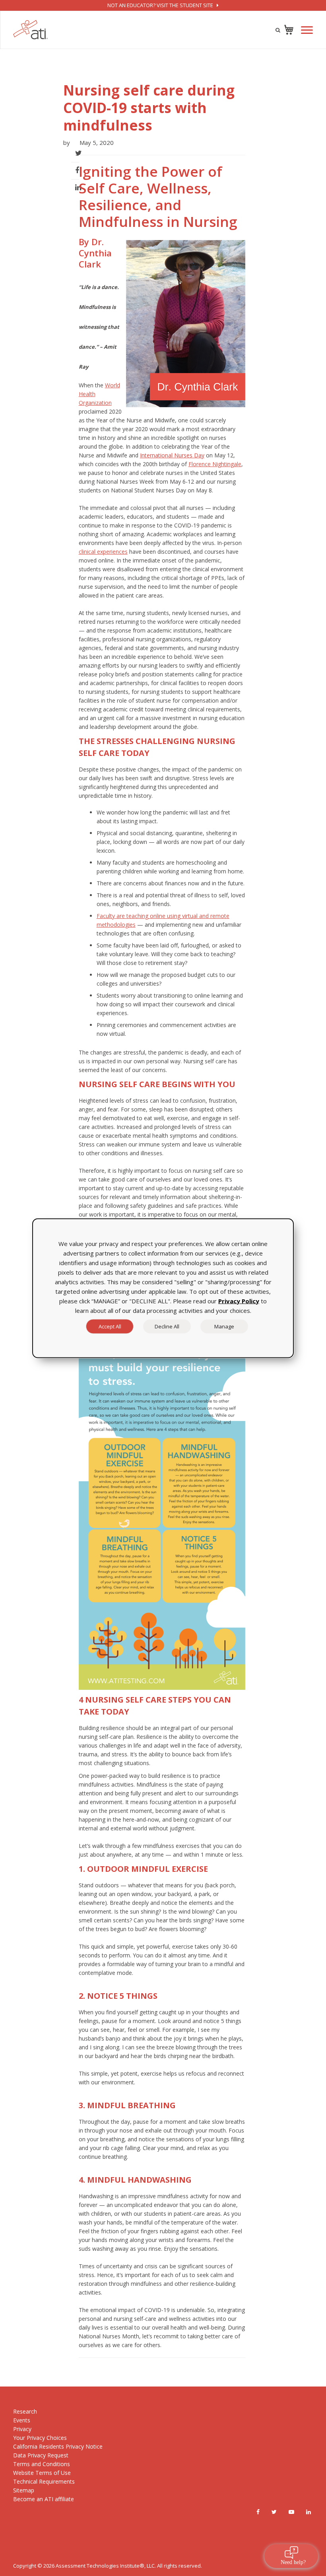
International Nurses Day (172, 455)
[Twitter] (274, 2512)
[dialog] (163, 1288)
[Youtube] (291, 2512)
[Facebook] (258, 2512)
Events (22, 2420)
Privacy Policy (239, 1301)
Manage (224, 1326)
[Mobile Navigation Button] (307, 30)
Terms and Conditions (42, 2464)
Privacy (22, 2429)
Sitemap (24, 2490)
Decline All (167, 1326)
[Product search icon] (278, 30)
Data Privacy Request (41, 2455)
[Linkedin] (309, 2512)
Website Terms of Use (42, 2473)
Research (25, 2411)
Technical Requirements (44, 2481)
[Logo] (31, 30)
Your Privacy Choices (40, 2438)
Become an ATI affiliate (44, 2499)
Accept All (110, 1326)
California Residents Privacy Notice (58, 2446)
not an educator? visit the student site (161, 5)
